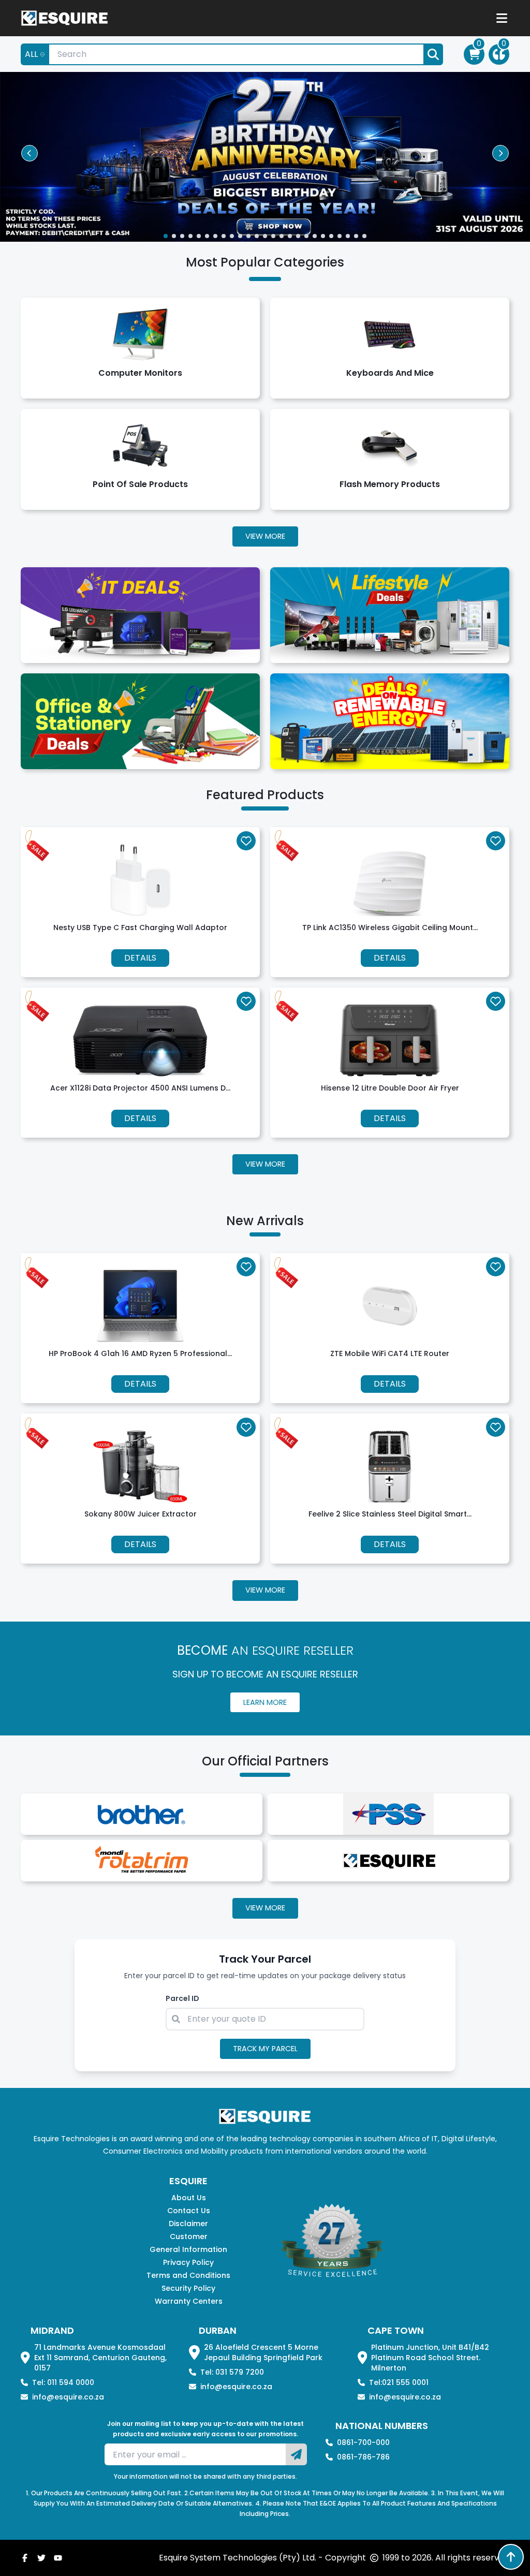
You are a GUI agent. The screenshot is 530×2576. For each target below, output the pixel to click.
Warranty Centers (189, 2301)
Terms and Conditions (188, 2275)
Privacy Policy (188, 2262)
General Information (188, 2249)
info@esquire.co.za (68, 2397)
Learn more (265, 1702)
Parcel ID (182, 1998)
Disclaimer (188, 2224)
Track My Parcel (265, 2049)
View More (265, 536)
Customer (189, 2236)
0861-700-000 (363, 2442)
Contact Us (189, 2211)
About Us (189, 2198)
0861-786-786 (363, 2457)
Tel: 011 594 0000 (63, 2382)
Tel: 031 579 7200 (232, 2372)
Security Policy (188, 2288)
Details (140, 958)
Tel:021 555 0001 (399, 2382)
